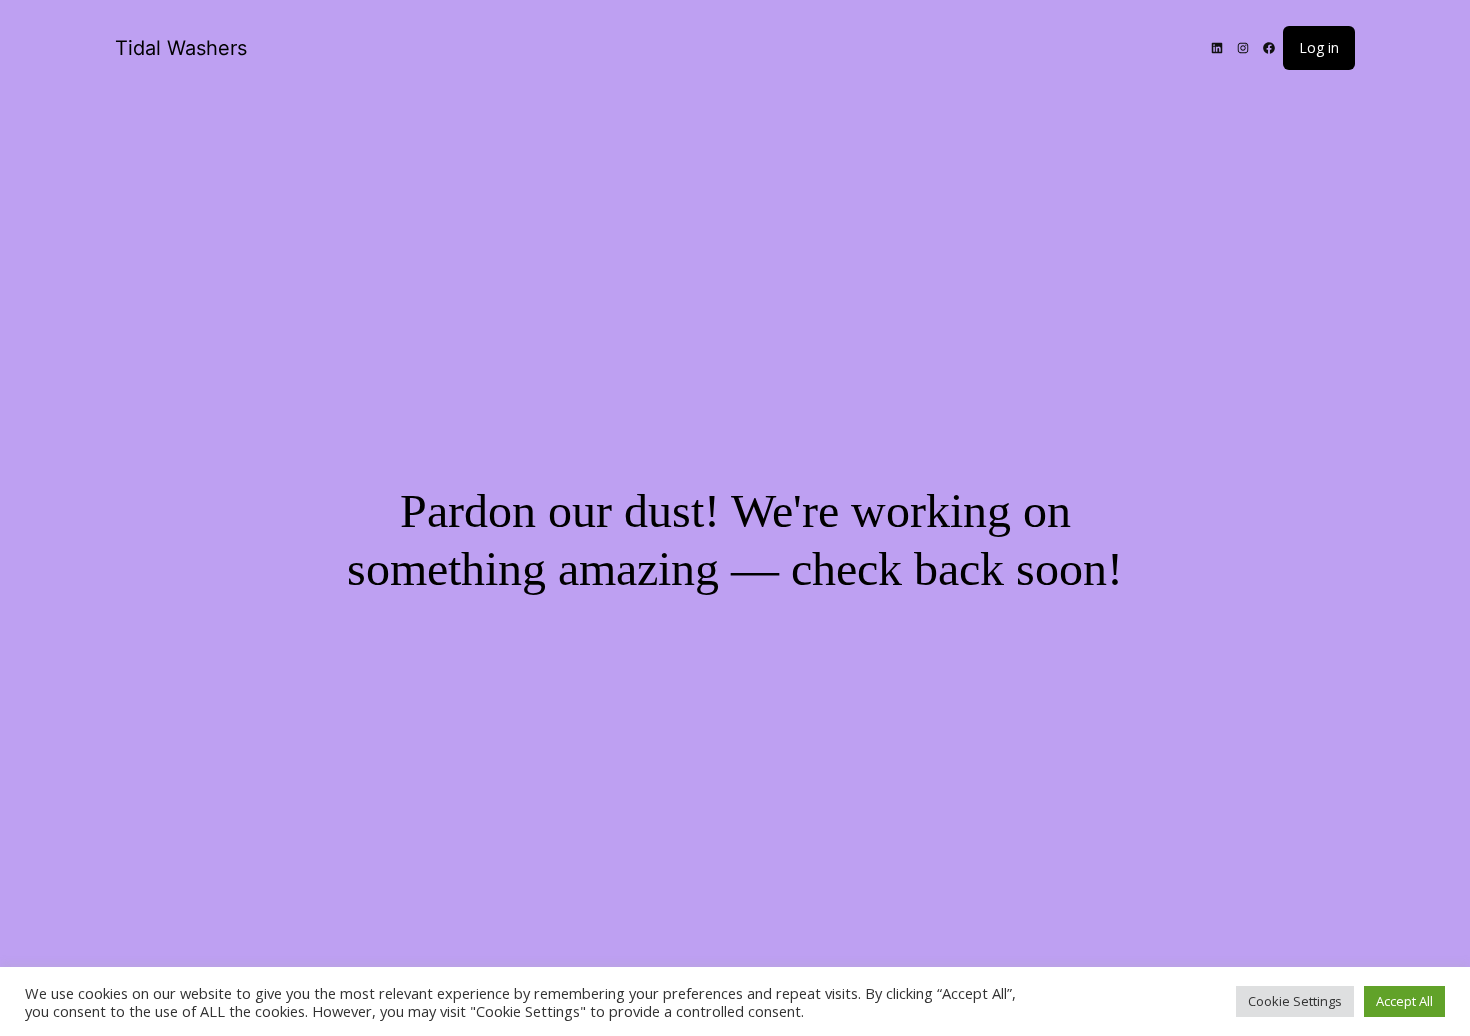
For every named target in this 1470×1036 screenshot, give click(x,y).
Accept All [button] (1404, 1001)
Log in (1319, 47)
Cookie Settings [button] (1295, 1001)
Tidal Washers (181, 48)
